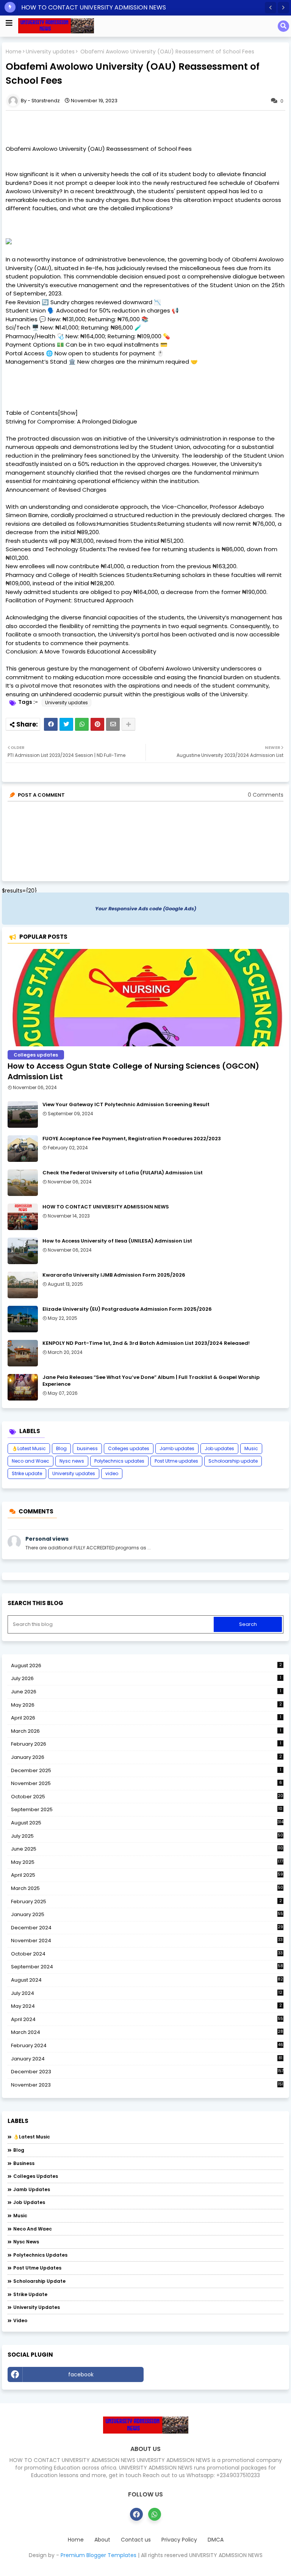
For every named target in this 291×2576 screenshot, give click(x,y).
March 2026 (146, 1731)
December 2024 (147, 1928)
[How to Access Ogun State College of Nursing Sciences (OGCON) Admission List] (145, 998)
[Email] (113, 724)
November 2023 (147, 2085)
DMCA (216, 2540)
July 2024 (147, 1993)
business (87, 1448)
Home (14, 52)
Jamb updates (177, 1448)
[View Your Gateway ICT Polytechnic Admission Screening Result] (23, 1114)
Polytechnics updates (119, 1461)
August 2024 (147, 1980)
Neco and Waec (31, 1461)
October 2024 (147, 1954)
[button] (271, 8)
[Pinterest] (97, 724)
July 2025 (147, 1836)
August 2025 (147, 1823)
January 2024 (147, 2059)
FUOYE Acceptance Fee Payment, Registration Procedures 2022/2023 (132, 1139)
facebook (81, 2374)
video (112, 1473)
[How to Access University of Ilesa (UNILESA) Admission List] (23, 1251)
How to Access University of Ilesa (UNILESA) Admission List (117, 1241)
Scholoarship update (233, 1461)
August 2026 (146, 1665)
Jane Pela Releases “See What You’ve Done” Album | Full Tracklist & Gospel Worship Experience (151, 1381)
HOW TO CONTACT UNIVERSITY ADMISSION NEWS (94, 7)
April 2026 (146, 1718)
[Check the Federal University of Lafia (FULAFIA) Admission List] (23, 1183)
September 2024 (147, 1967)
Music (251, 1448)
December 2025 (146, 1770)
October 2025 (147, 1797)
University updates (50, 52)
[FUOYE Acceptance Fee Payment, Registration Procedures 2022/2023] (23, 1149)
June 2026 (146, 1692)
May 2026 (146, 1705)
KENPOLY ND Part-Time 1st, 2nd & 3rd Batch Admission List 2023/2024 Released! (146, 1343)
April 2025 (147, 1875)
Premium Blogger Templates (99, 2555)
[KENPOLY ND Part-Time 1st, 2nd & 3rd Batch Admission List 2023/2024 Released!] (23, 1353)
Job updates (219, 1448)
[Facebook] (51, 724)
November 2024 (147, 1941)
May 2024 (146, 2006)
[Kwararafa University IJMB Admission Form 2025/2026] (23, 1285)
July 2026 (146, 1678)
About (102, 2540)
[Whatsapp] (82, 724)
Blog (61, 1448)
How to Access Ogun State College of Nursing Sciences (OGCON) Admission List (133, 1071)
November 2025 (146, 1783)
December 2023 (147, 2072)
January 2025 (147, 1914)
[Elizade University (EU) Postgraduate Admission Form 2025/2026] (23, 1319)
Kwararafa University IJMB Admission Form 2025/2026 (114, 1275)
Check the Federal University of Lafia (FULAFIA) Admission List (123, 1173)
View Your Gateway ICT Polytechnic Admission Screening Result (126, 1105)
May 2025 (147, 1862)
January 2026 (146, 1757)
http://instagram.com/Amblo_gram (216, 2374)
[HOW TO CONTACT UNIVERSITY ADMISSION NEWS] (23, 1217)
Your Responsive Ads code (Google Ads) (146, 909)
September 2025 (147, 1810)
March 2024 (147, 2032)
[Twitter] (66, 724)
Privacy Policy (179, 2540)
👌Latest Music (29, 1448)
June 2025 (147, 1849)
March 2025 (147, 1888)
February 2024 (147, 2046)
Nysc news (72, 1461)
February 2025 (146, 1902)
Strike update (27, 1473)
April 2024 (147, 2019)
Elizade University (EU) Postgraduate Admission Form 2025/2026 (127, 1309)
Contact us (136, 2540)
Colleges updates (129, 1448)
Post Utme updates (176, 1461)
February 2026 (146, 1744)
